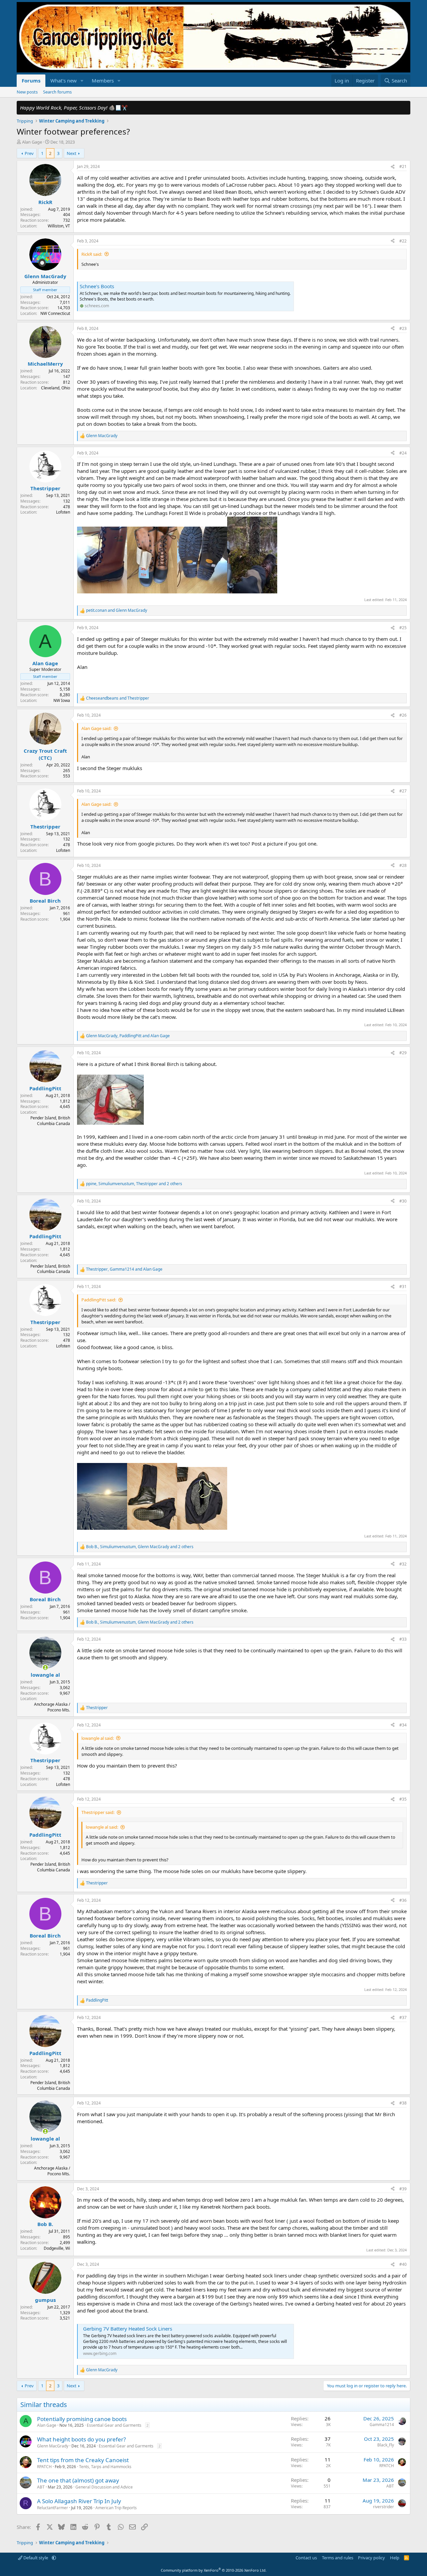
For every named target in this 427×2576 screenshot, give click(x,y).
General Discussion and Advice (104, 2487)
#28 (403, 865)
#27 (403, 791)
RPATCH (44, 2467)
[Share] (393, 167)
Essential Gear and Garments (114, 2425)
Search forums (57, 92)
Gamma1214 (382, 2425)
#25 (403, 628)
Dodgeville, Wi (57, 2248)
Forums (31, 80)
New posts (27, 92)
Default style (36, 2558)
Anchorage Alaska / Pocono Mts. (52, 1707)
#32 (403, 1564)
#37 (403, 2017)
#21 (403, 166)
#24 (403, 453)
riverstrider (383, 2507)
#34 (403, 1725)
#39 (403, 2189)
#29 (403, 1053)
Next (72, 153)
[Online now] (45, 1668)
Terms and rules (338, 2558)
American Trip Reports (116, 2508)
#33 (403, 1639)
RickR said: (92, 254)
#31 (403, 1286)
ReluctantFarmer (53, 2508)
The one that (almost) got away (78, 2480)
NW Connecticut (55, 313)
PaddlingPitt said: (99, 1300)
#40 (403, 2264)
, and (128, 1036)
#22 (403, 241)
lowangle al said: (98, 1738)
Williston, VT (59, 226)
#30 (403, 1201)
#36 (403, 1900)
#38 (403, 2103)
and (117, 610)
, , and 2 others (134, 1184)
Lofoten (63, 512)
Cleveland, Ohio (56, 388)
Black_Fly (386, 2445)
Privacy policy (371, 2558)
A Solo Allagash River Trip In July (79, 2501)
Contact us (306, 2558)
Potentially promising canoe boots (82, 2419)
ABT (41, 2487)
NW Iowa (62, 700)
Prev (29, 153)
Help (395, 2558)
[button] (82, 81)
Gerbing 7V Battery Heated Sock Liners (128, 2329)
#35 (403, 1799)
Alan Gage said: (96, 728)
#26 (403, 715)
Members (103, 80)
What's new (64, 80)
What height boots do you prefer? (81, 2439)
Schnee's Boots (97, 286)
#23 (403, 328)
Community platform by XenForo (214, 2570)
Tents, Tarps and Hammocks (105, 2467)
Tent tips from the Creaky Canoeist (83, 2460)
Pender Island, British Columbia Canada (50, 1121)
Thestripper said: (98, 1812)
